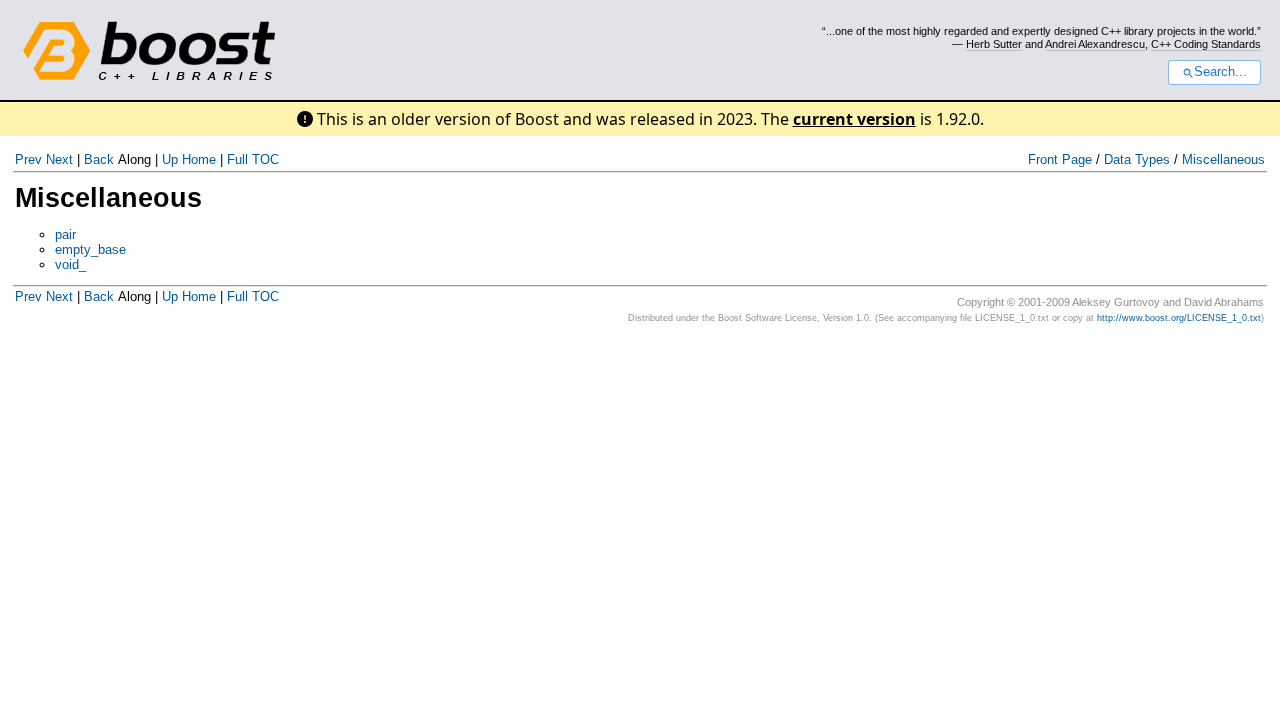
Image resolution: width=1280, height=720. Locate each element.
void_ (70, 264)
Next (59, 159)
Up (170, 159)
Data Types (1137, 159)
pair (65, 234)
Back (99, 159)
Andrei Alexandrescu (1095, 44)
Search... (1220, 72)
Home (199, 159)
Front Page (1060, 159)
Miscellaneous (1223, 159)
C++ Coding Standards (1206, 44)
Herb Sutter (994, 44)
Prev (28, 159)
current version (854, 119)
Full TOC (253, 159)
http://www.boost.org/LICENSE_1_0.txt (1179, 318)
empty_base (90, 249)
